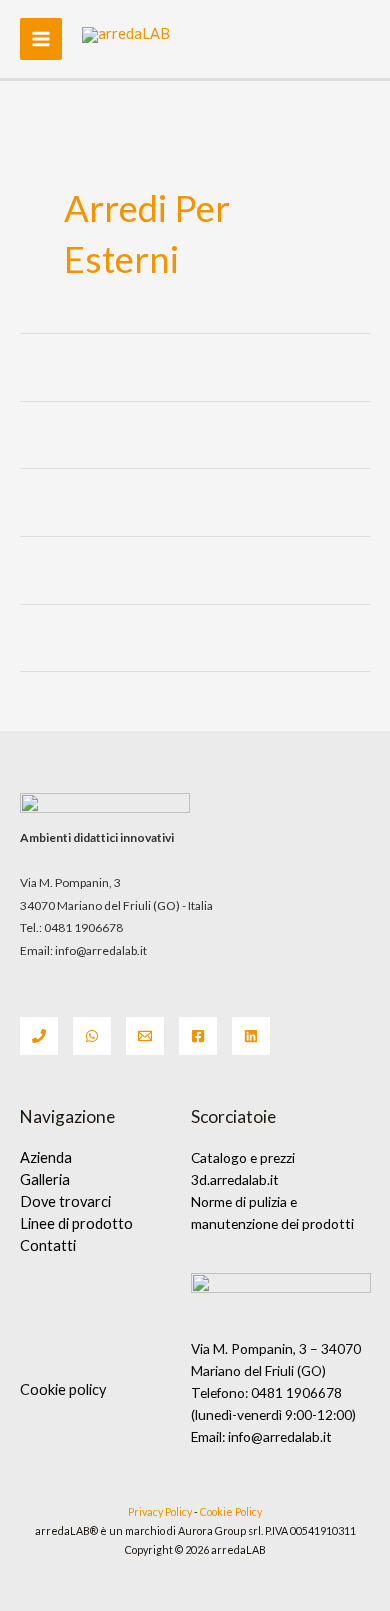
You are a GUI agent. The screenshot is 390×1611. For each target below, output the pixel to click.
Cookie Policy (230, 1511)
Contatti (48, 1245)
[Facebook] (198, 1036)
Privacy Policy (160, 1511)
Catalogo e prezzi (243, 1157)
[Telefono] (39, 1036)
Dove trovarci (65, 1201)
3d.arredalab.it (235, 1179)
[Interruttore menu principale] (41, 39)
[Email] (145, 1036)
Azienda (46, 1157)
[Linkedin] (251, 1036)
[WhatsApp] (92, 1036)
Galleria (45, 1179)
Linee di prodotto (76, 1223)
